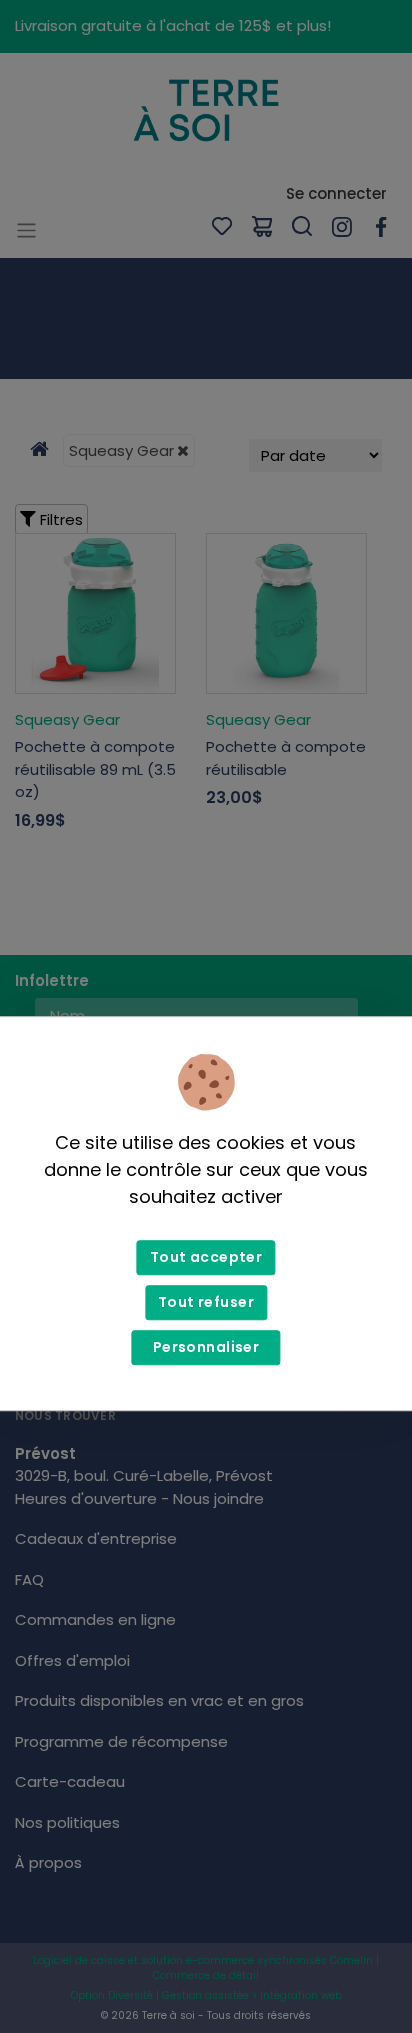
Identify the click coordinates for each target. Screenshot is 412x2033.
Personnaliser (206, 1347)
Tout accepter (206, 1257)
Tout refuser (206, 1302)
